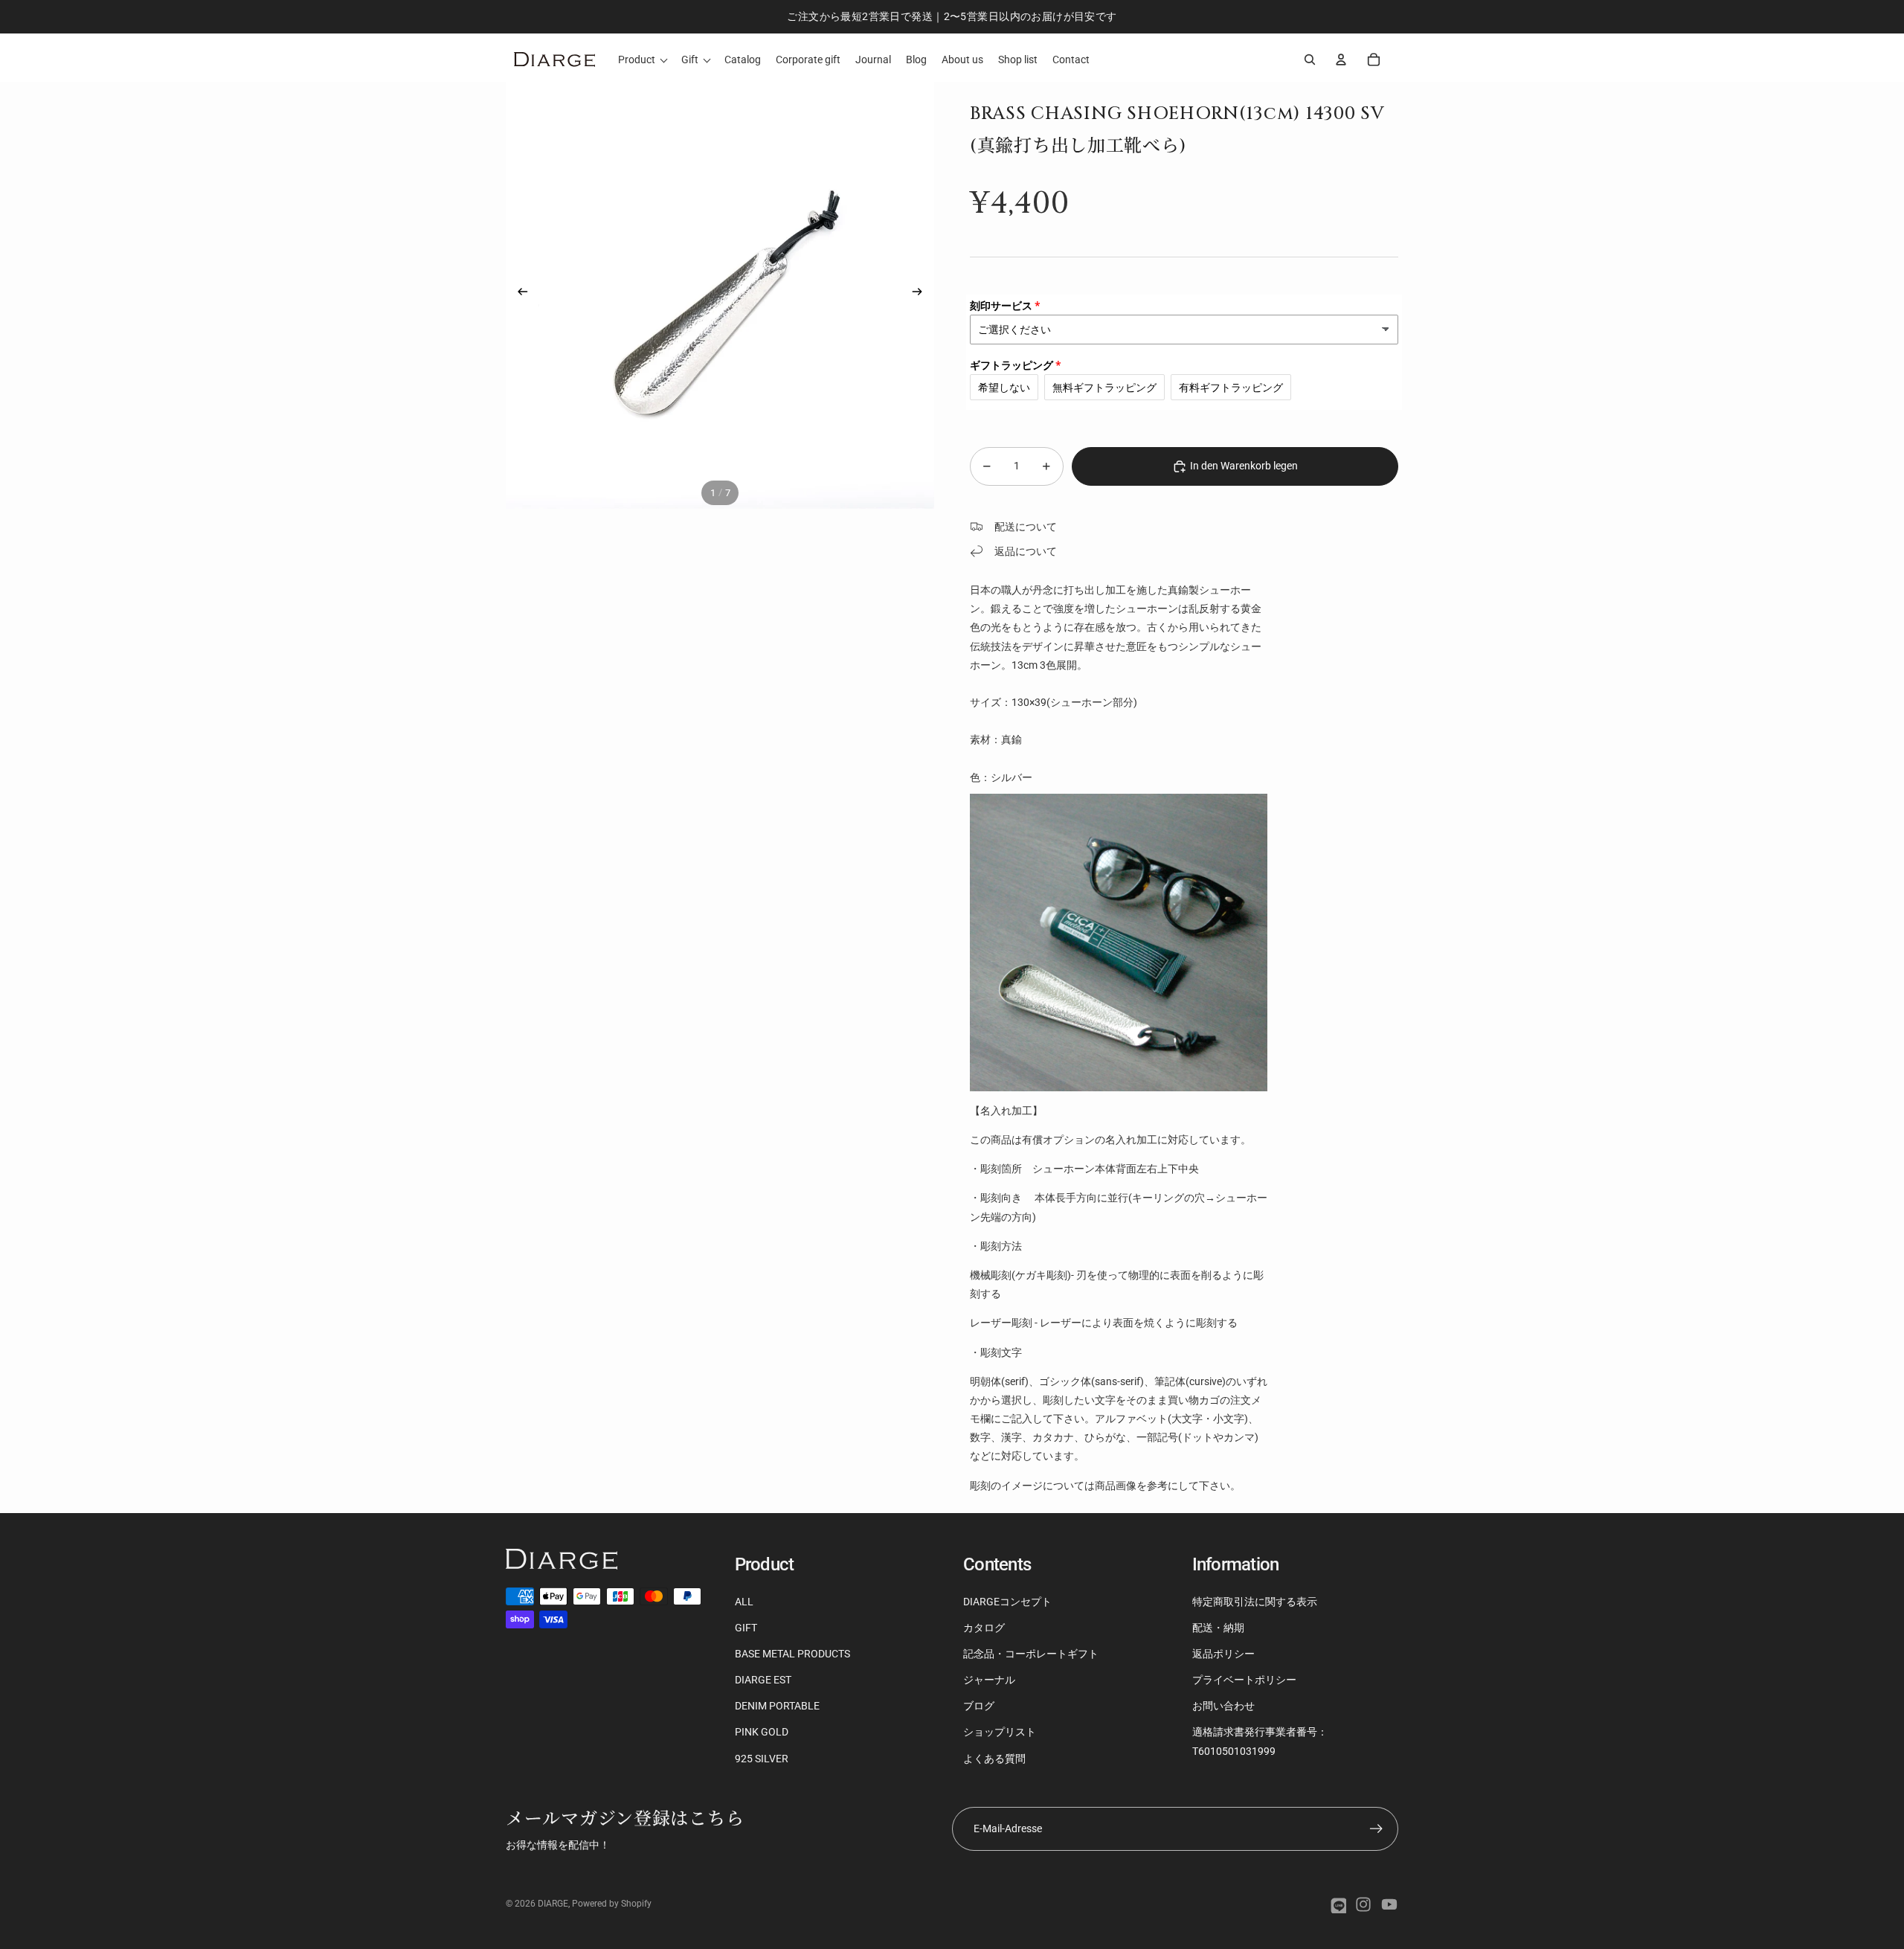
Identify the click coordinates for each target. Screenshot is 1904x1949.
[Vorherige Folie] (518, 295)
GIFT (746, 1628)
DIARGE (553, 1904)
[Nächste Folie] (922, 295)
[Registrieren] (1376, 1829)
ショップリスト (1000, 1732)
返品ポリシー (1223, 1654)
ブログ (979, 1706)
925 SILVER (762, 1759)
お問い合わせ (1223, 1706)
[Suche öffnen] (1310, 60)
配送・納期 (1218, 1628)
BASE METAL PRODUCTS (792, 1654)
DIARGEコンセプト (1007, 1602)
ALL (744, 1602)
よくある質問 (994, 1759)
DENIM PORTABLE (777, 1706)
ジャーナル (989, 1680)
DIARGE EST (763, 1680)
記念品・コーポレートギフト (1031, 1654)
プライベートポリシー (1244, 1680)
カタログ (984, 1628)
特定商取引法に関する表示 (1255, 1602)
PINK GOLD (762, 1732)
